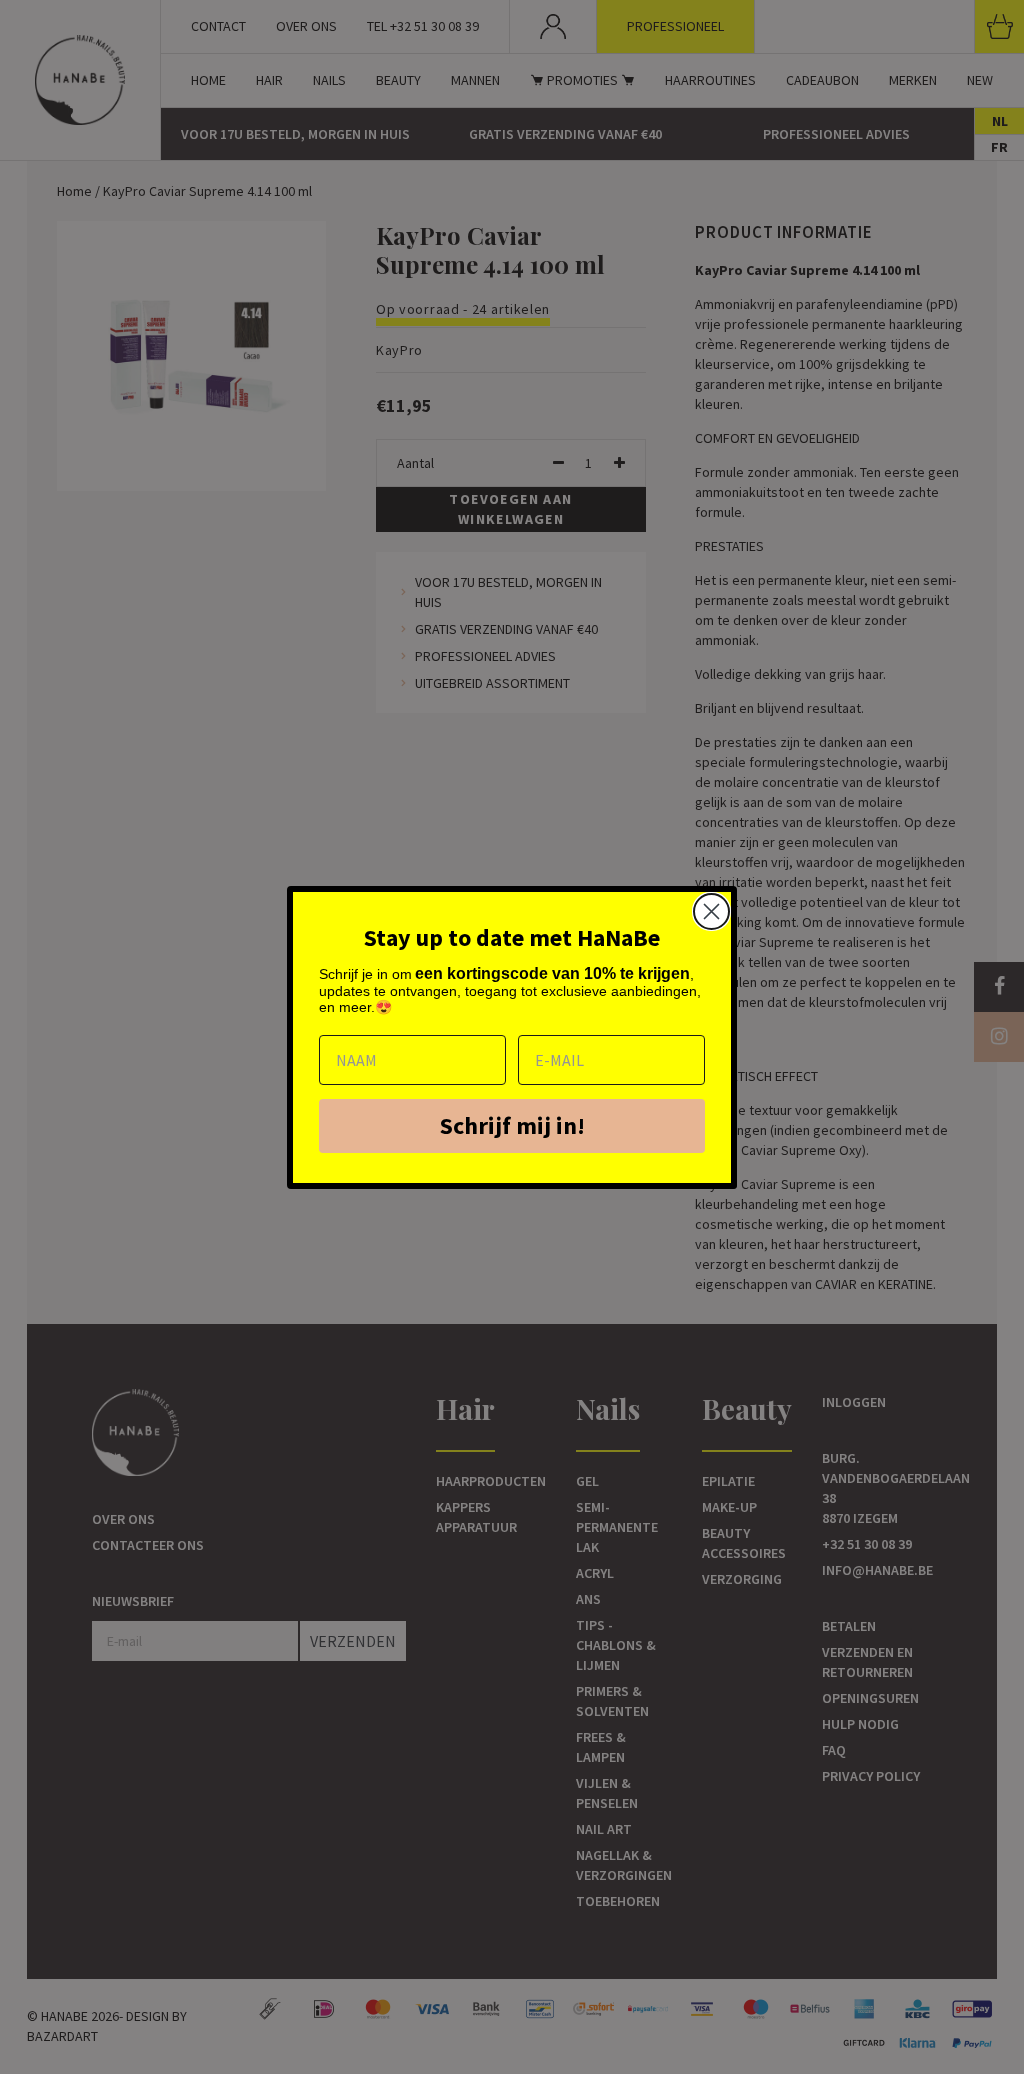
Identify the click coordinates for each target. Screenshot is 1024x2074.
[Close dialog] (711, 911)
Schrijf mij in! (512, 1125)
